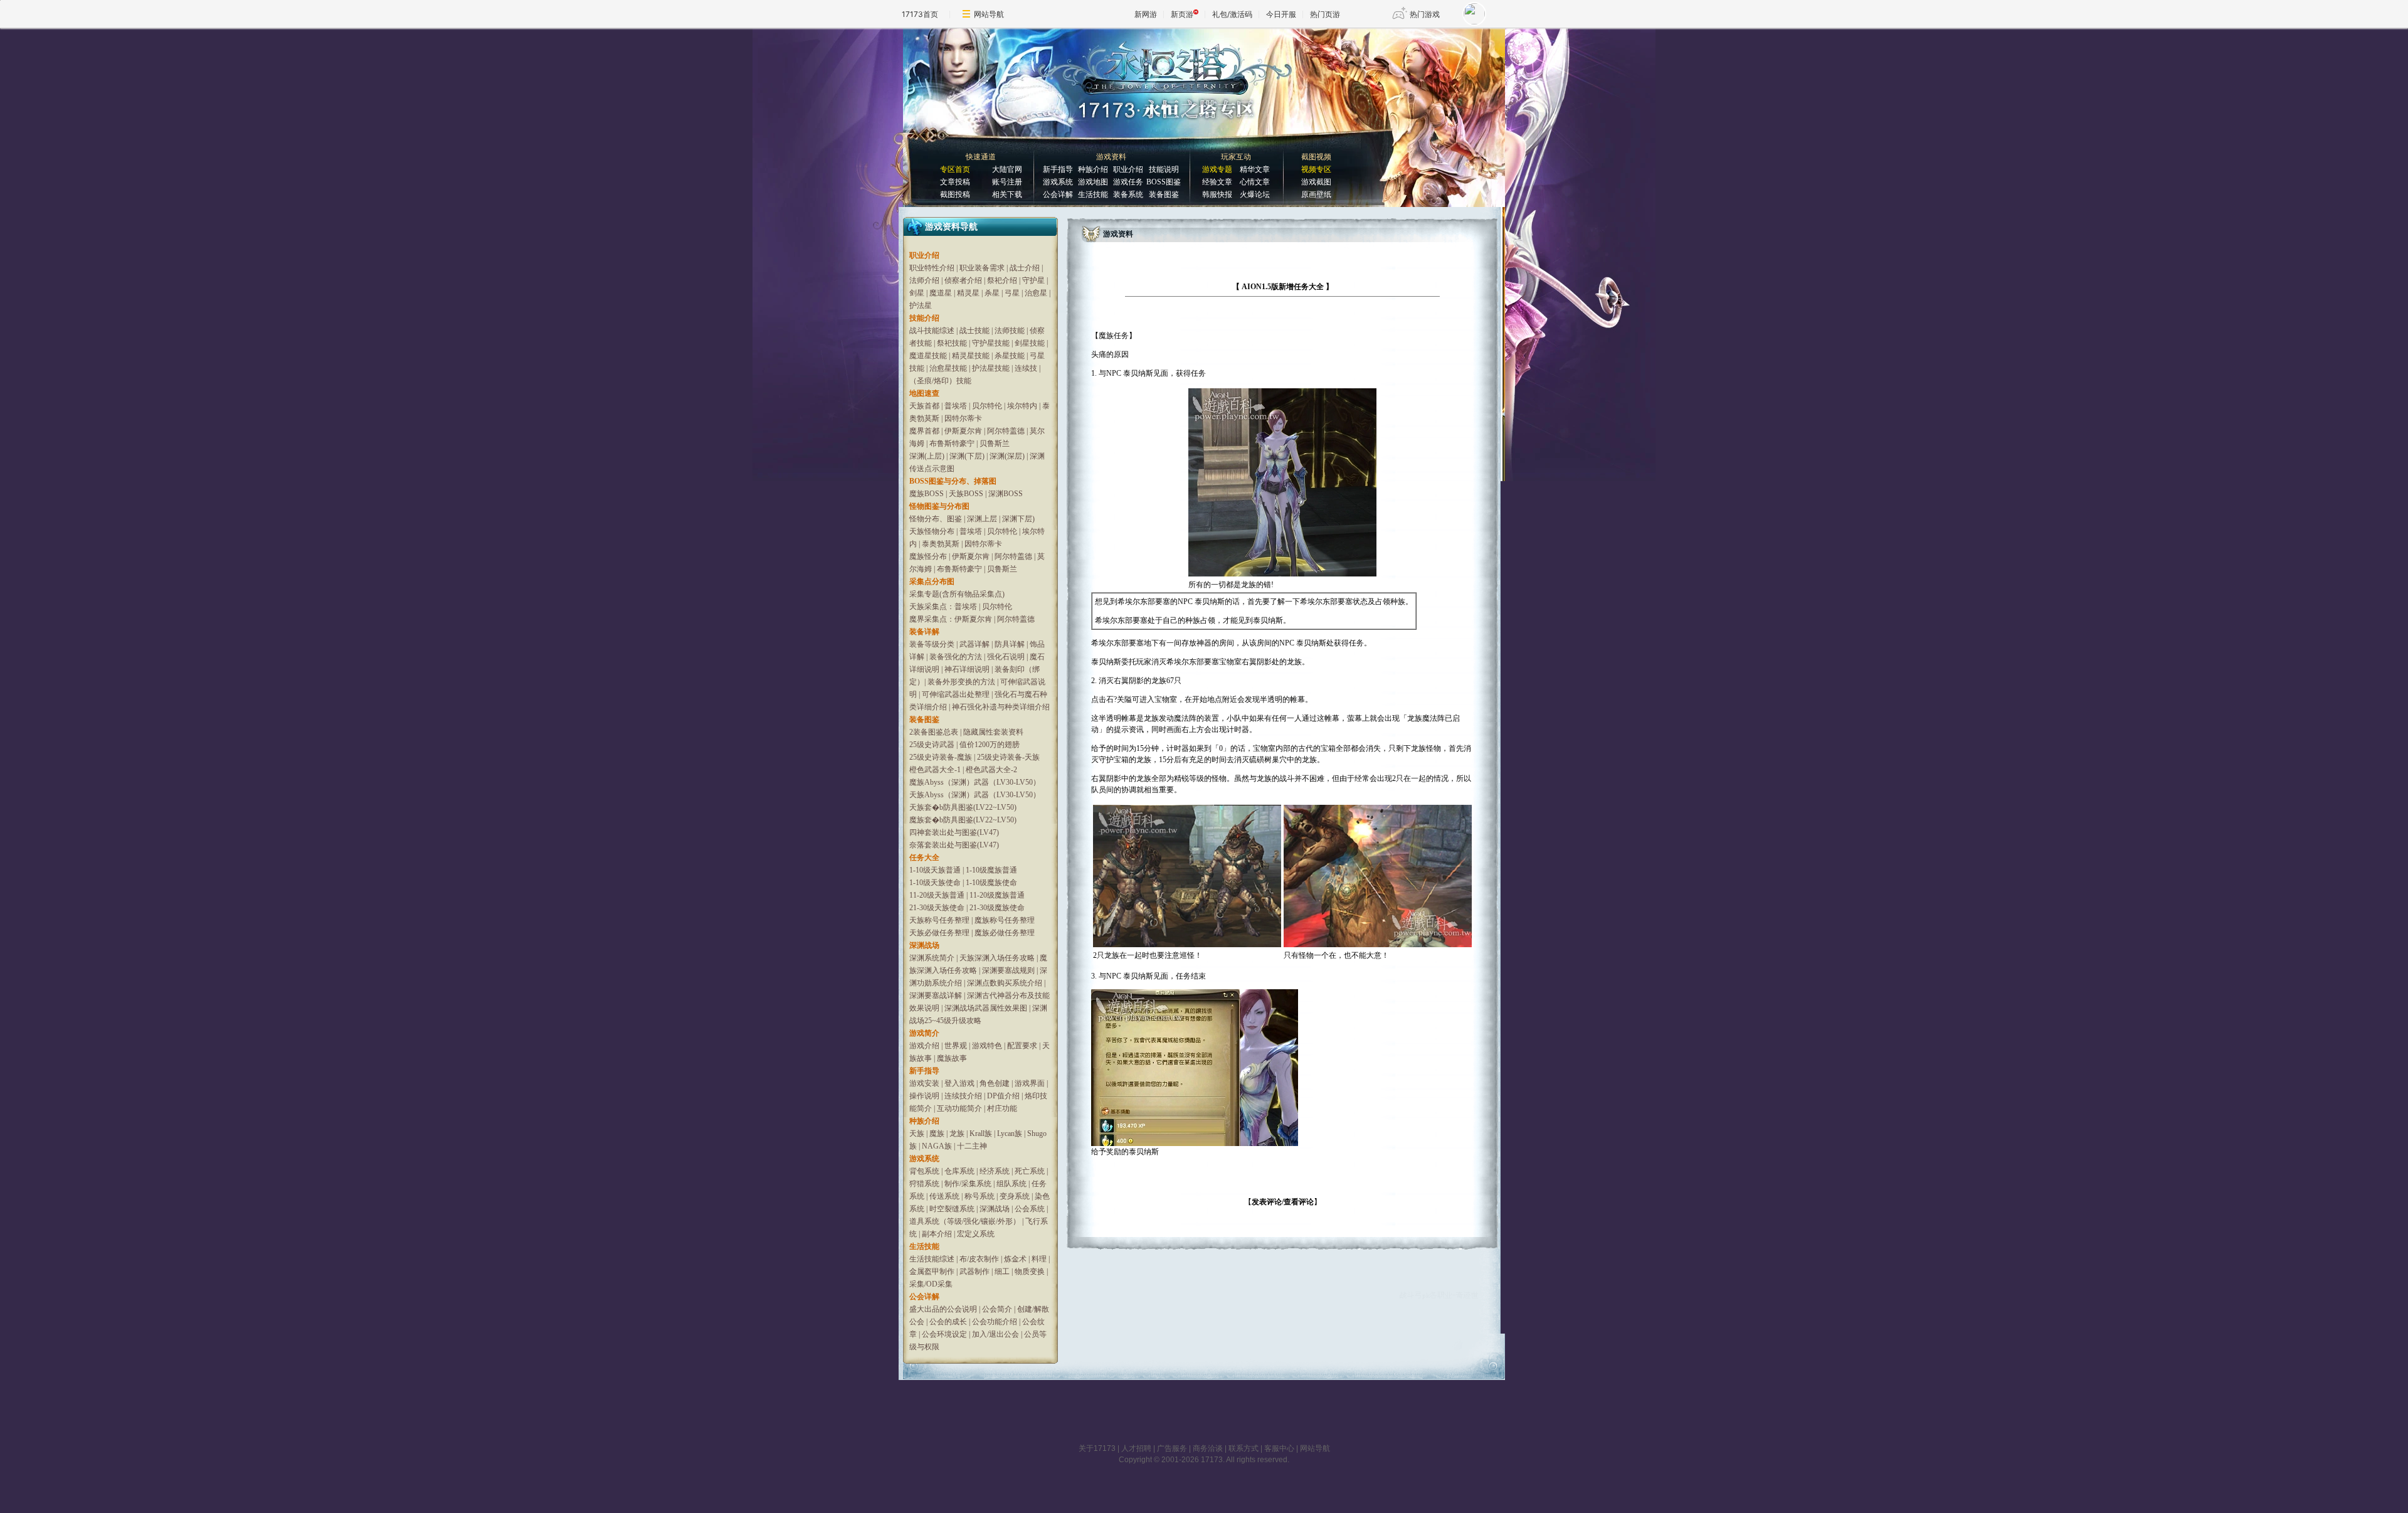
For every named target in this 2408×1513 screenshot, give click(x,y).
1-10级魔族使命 (991, 883)
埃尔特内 (1022, 406)
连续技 (1026, 368)
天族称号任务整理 (939, 920)
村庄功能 (1002, 1108)
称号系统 (980, 1196)
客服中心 (1279, 1448)
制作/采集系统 (968, 1184)
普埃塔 (956, 406)
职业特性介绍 (932, 268)
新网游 (1146, 14)
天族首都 (924, 406)
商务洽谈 (1208, 1448)
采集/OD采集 (931, 1284)
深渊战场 (995, 1209)
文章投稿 (955, 182)
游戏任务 (1128, 182)
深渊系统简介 (932, 958)
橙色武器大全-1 (935, 770)
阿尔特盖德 (1006, 431)
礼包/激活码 (1232, 14)
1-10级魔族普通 (991, 870)
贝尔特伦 (987, 406)
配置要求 (1022, 1046)
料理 (1039, 1259)
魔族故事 (952, 1058)
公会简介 (997, 1309)
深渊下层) (1018, 519)
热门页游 (1325, 14)
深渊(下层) (967, 456)
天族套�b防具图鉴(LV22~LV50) (963, 807)
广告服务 (1172, 1448)
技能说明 (1164, 169)
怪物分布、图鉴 (936, 519)
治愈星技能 (948, 368)
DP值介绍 (1003, 1096)
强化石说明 (1006, 657)
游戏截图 (1316, 182)
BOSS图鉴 (1164, 182)
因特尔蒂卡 (963, 418)
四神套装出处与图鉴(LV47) (954, 832)
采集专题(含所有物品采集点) (957, 594)
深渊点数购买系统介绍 (1005, 983)
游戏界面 (1030, 1083)
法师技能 (1010, 331)
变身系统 (1015, 1196)
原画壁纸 (1316, 194)
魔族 (937, 1133)
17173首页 (920, 14)
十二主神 (972, 1146)
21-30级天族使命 (937, 908)
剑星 (917, 293)
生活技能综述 (932, 1259)
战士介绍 (1025, 268)
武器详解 (974, 644)
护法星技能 (991, 368)
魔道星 (941, 293)
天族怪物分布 (932, 531)
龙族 (957, 1133)
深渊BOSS (1006, 494)
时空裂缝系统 (952, 1209)
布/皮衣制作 (979, 1259)
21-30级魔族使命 (997, 908)
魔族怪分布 (928, 556)
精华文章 (1255, 169)
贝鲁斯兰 (995, 443)
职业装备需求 (982, 268)
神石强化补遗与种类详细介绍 (1001, 707)
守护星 (1033, 280)
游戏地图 (1093, 182)
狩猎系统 (924, 1184)
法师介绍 (924, 280)
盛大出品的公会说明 (943, 1309)
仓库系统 (959, 1171)
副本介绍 (937, 1234)
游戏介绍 (924, 1046)
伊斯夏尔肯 (963, 431)
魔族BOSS (927, 494)
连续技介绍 (963, 1096)
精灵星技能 (971, 356)
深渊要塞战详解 (936, 995)
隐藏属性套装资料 (993, 732)
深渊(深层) (1007, 456)
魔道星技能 (928, 356)
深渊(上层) (927, 456)
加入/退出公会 (995, 1334)
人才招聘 (1136, 1448)
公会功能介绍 (995, 1322)
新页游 (1182, 14)
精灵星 (968, 293)
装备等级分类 (932, 644)
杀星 (992, 293)
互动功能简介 (959, 1108)
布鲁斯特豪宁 (952, 443)
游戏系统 (1058, 182)
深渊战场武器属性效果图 (986, 1008)
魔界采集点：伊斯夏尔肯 (951, 619)
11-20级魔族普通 (997, 895)
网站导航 (989, 14)
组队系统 (1011, 1184)
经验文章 (1217, 182)
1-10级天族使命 (935, 883)
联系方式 (1244, 1448)
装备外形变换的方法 (961, 682)
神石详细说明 (967, 669)
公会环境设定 (944, 1334)
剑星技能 (1030, 343)
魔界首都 (924, 431)
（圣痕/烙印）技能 (940, 381)
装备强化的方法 (956, 657)
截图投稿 (955, 194)
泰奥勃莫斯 (941, 544)
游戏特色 (987, 1046)
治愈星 (1036, 293)
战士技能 (974, 331)
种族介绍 (1093, 169)
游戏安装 (924, 1083)
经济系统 (995, 1171)
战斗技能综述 (932, 331)
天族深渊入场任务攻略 (997, 958)
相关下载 (1007, 194)
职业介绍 (1128, 169)
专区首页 (955, 169)
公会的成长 (948, 1322)
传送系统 (944, 1196)
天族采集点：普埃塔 (943, 607)
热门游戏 (1425, 14)
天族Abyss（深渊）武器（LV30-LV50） (975, 795)
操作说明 (924, 1096)
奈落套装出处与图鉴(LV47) (954, 845)
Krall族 (981, 1133)
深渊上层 (982, 519)
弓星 (1012, 293)
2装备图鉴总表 (934, 732)
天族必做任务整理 (939, 933)
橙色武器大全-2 (991, 770)
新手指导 (1058, 169)
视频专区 (1316, 169)
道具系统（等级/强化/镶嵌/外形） (965, 1221)
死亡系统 (1030, 1171)
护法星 (921, 305)
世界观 (956, 1046)
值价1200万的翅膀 (990, 745)
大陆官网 (1007, 169)
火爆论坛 (1255, 194)
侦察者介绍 (963, 280)
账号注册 (1007, 182)
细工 (1002, 1271)
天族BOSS (966, 494)
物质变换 (1030, 1271)
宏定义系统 (976, 1234)
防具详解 (1010, 644)
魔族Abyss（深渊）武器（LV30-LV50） (975, 782)
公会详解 (1058, 194)
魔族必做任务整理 (1005, 933)
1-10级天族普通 (935, 870)
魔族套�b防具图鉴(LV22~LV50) (963, 820)
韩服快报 (1217, 194)
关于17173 (1097, 1448)
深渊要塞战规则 (1008, 970)
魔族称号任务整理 (1005, 920)
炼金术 (1015, 1259)
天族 (917, 1133)
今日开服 (1281, 14)
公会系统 (1030, 1209)
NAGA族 (937, 1146)
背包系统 (924, 1171)
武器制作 (974, 1271)
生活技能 (1093, 194)
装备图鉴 (1164, 194)
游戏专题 (1217, 169)
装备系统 (1128, 194)
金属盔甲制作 (932, 1271)
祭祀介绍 (1003, 280)
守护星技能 (991, 343)
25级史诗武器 (932, 745)
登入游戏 (959, 1083)
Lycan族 (1010, 1133)
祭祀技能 (952, 343)
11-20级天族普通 (937, 895)
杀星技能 (1010, 356)
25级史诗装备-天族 (1008, 757)
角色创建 (995, 1083)
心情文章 (1255, 182)
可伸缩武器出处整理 (956, 694)
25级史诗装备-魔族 (941, 757)
